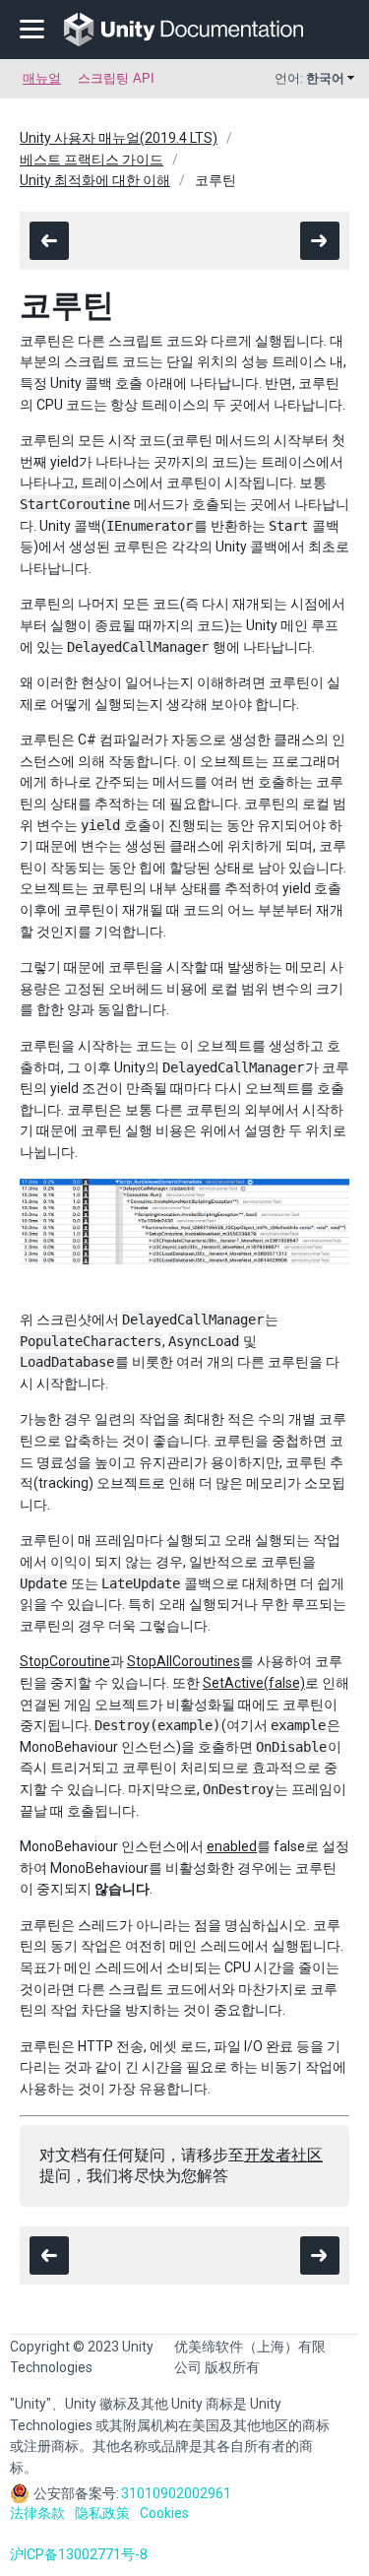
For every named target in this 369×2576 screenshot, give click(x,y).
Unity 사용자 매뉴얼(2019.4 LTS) (119, 138)
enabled (232, 1846)
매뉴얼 (42, 78)
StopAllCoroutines (184, 1661)
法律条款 (37, 2513)
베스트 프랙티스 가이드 (92, 160)
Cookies (164, 2513)
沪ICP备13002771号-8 (79, 2554)
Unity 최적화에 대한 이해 (95, 180)
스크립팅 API (116, 78)
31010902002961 (176, 2493)
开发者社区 (283, 2155)
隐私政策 (102, 2513)
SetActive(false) (254, 1683)
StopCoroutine (65, 1661)
